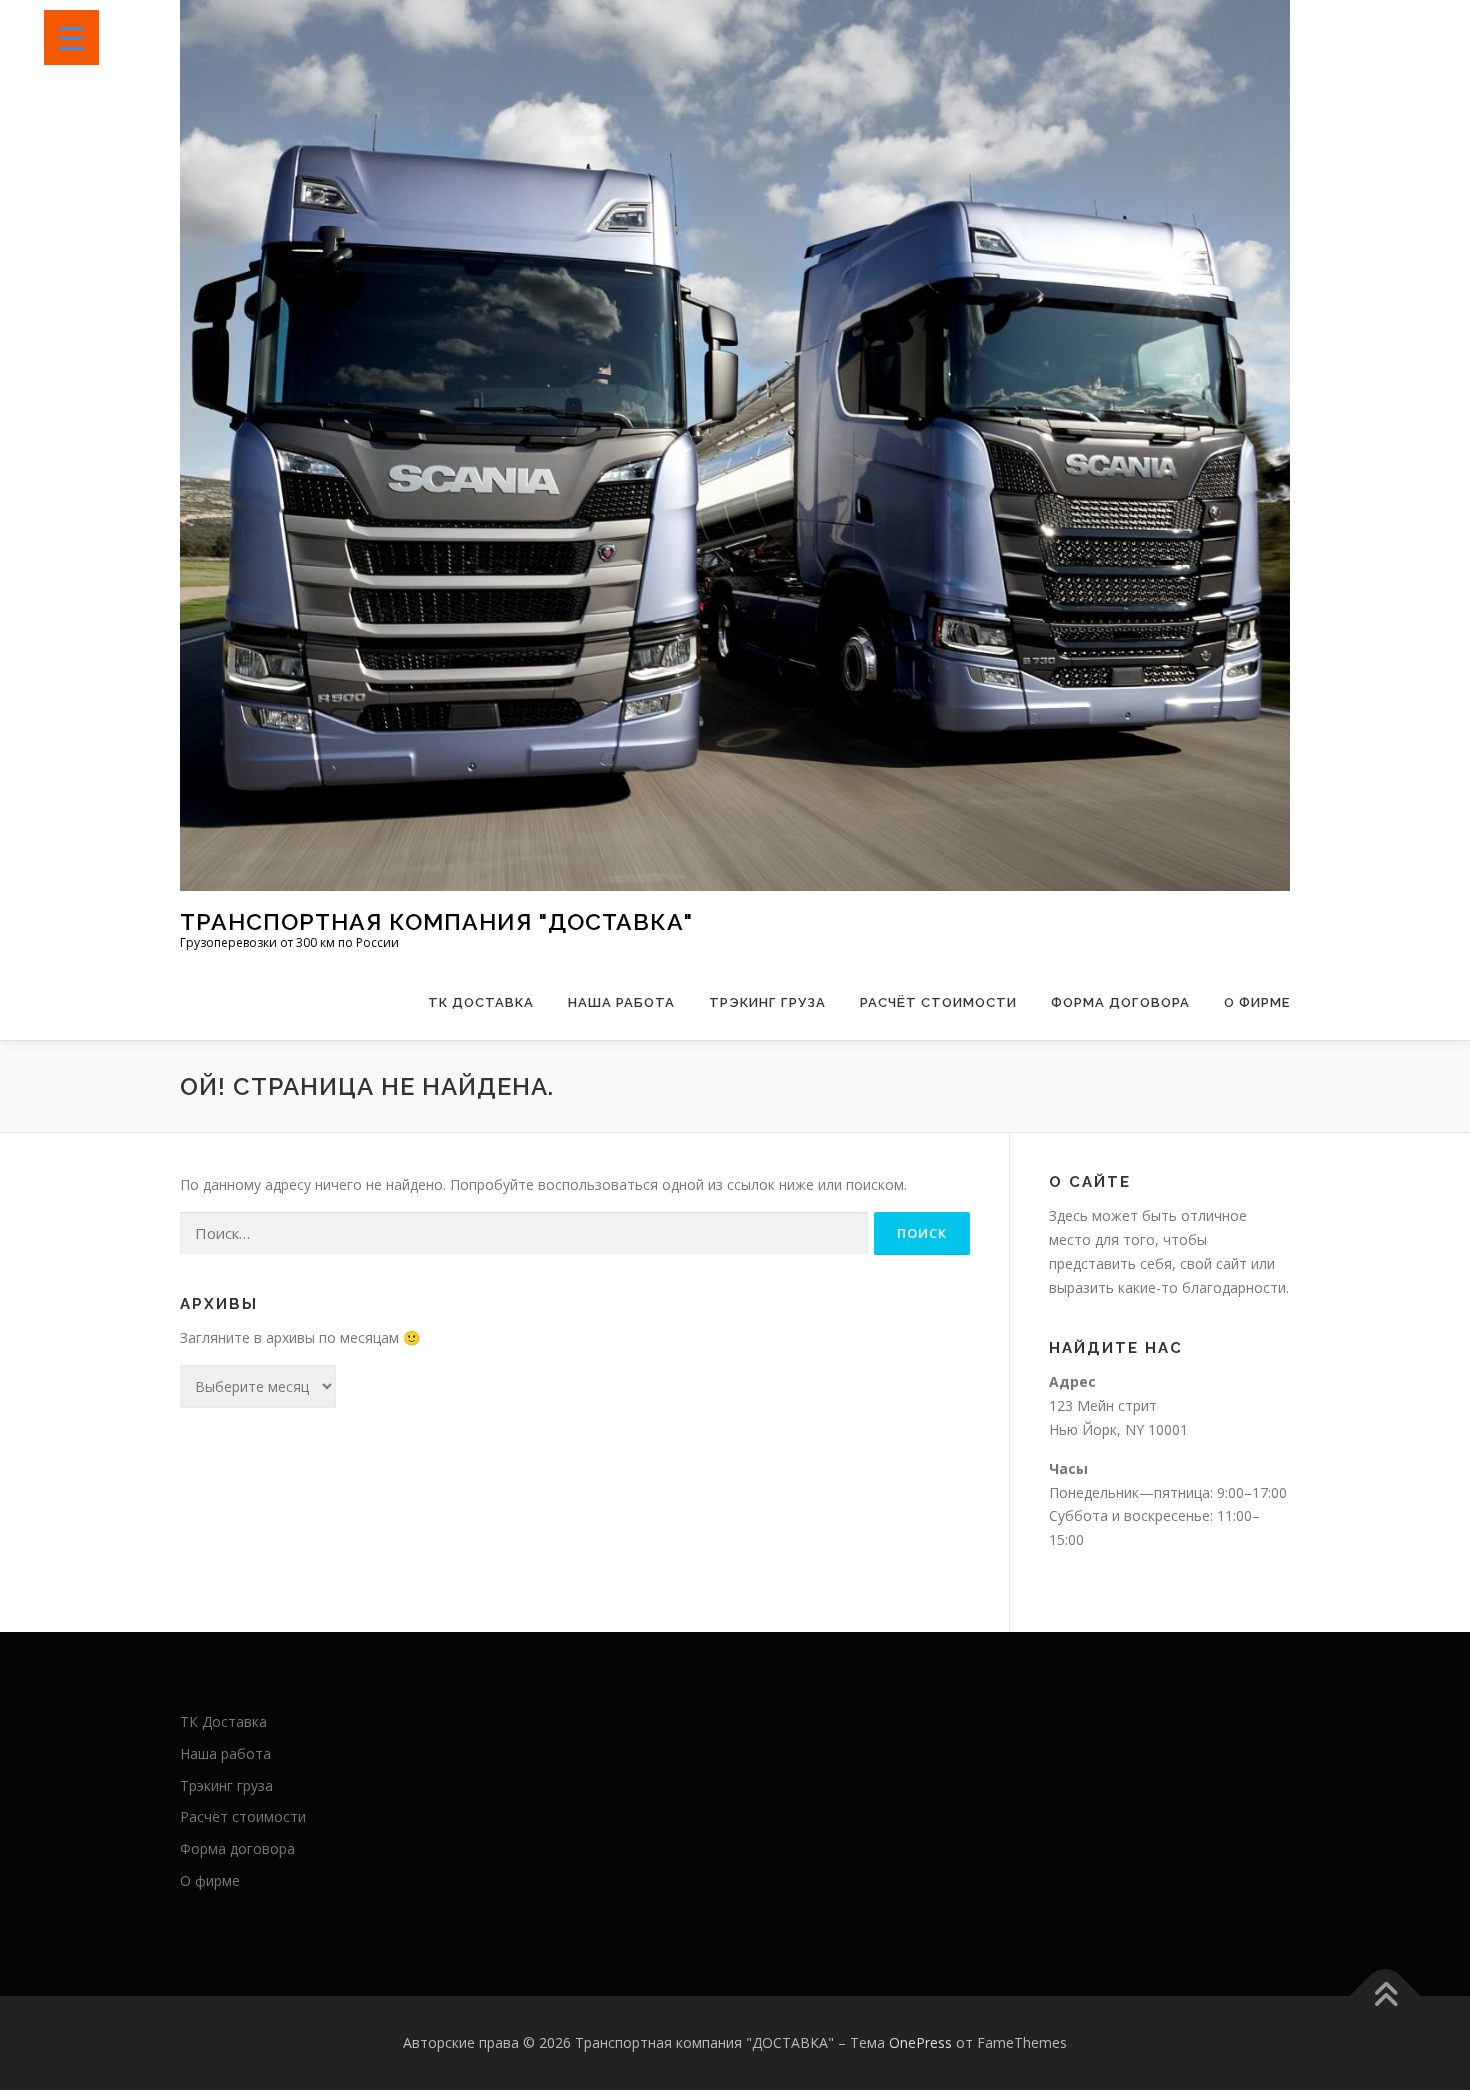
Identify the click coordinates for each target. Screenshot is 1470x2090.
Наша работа (621, 1002)
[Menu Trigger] (71, 37)
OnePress (920, 2042)
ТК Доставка (481, 1002)
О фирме (1257, 1002)
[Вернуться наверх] (1385, 1995)
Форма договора (1120, 1002)
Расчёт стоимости (938, 1002)
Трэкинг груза (767, 1002)
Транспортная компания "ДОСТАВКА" (436, 921)
